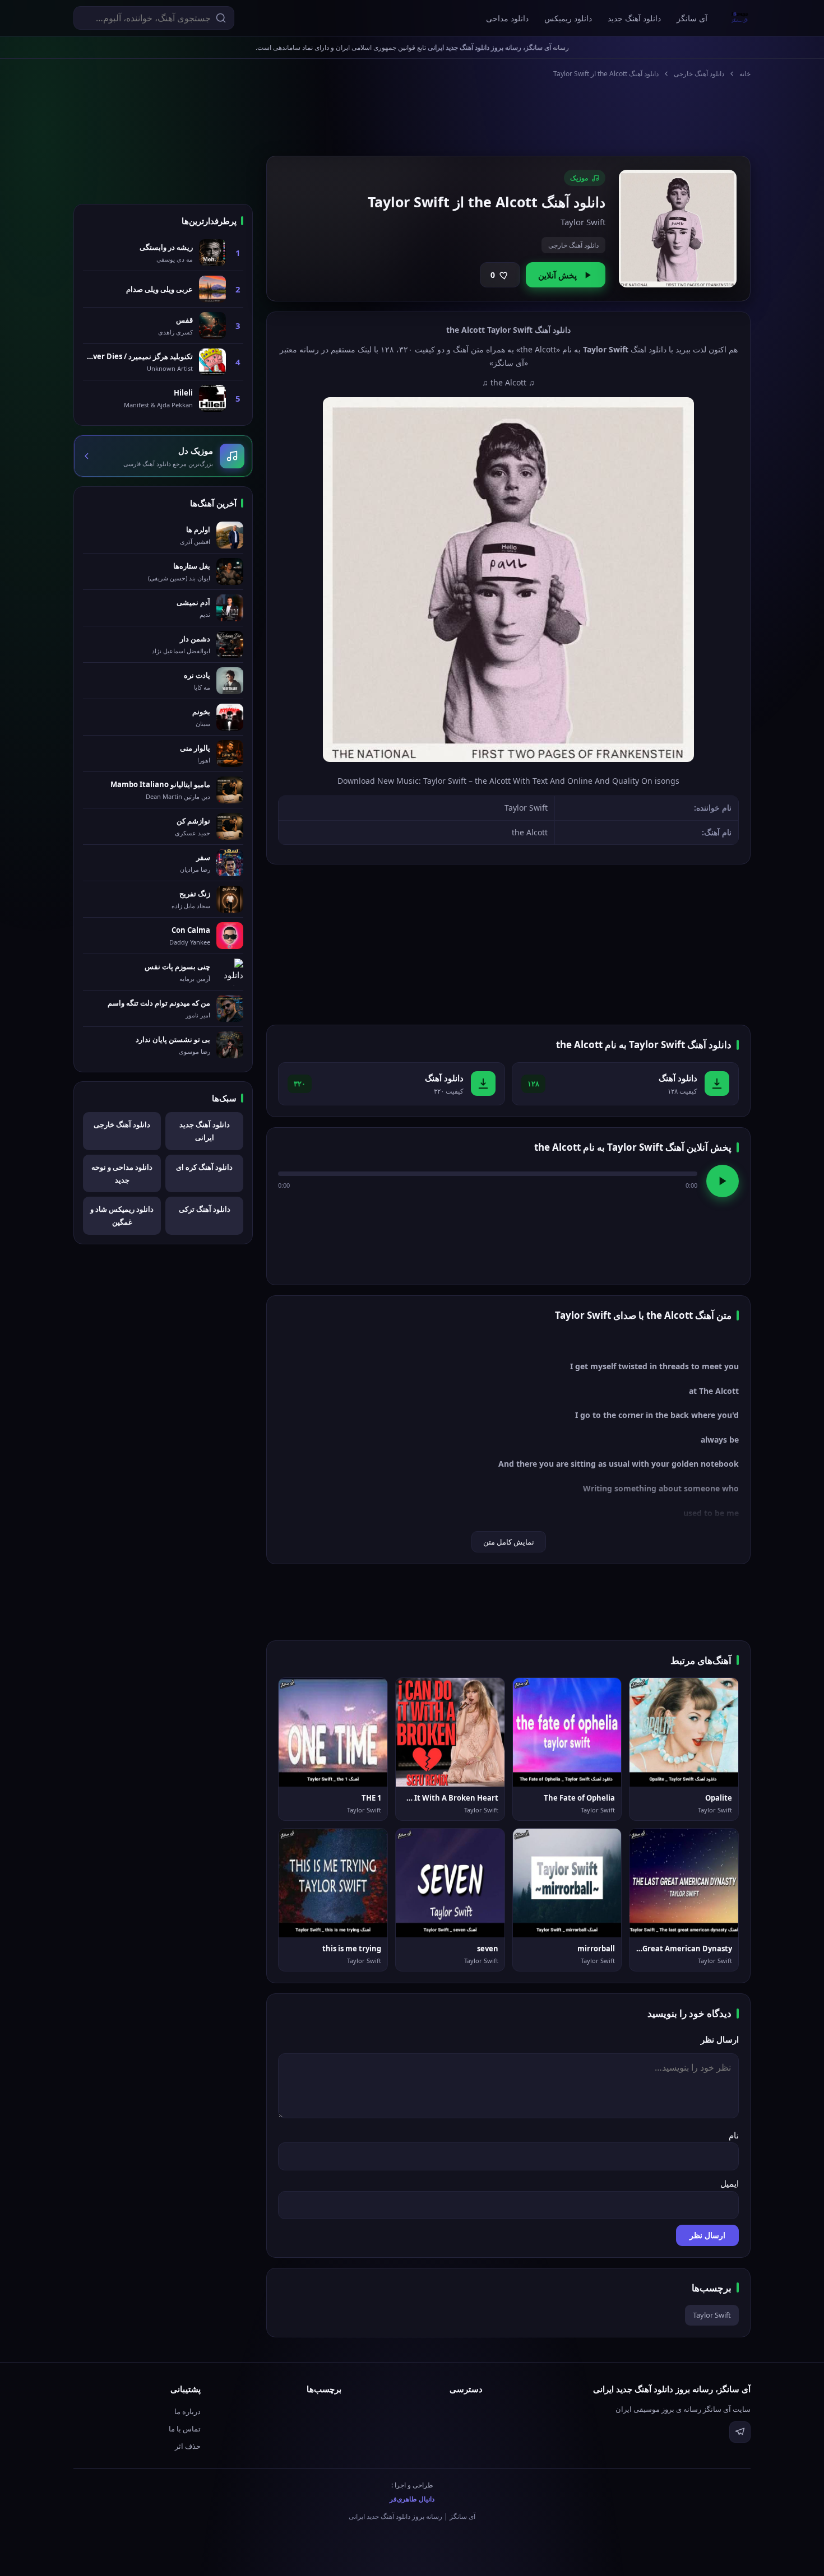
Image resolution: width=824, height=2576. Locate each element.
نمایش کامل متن (509, 1542)
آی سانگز (692, 18)
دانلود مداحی (507, 18)
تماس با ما (185, 2429)
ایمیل (730, 2183)
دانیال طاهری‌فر (412, 2499)
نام (734, 2135)
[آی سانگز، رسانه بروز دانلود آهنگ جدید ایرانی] (740, 18)
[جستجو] (221, 18)
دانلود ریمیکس (568, 18)
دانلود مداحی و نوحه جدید (122, 1173)
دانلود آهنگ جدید (634, 18)
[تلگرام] (740, 2432)
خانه (745, 74)
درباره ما (188, 2411)
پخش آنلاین (557, 275)
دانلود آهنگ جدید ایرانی (205, 1131)
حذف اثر (188, 2446)
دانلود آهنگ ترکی (205, 1209)
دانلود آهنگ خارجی (699, 74)
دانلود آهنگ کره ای (204, 1167)
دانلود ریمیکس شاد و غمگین (122, 1215)
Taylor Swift (712, 2315)
